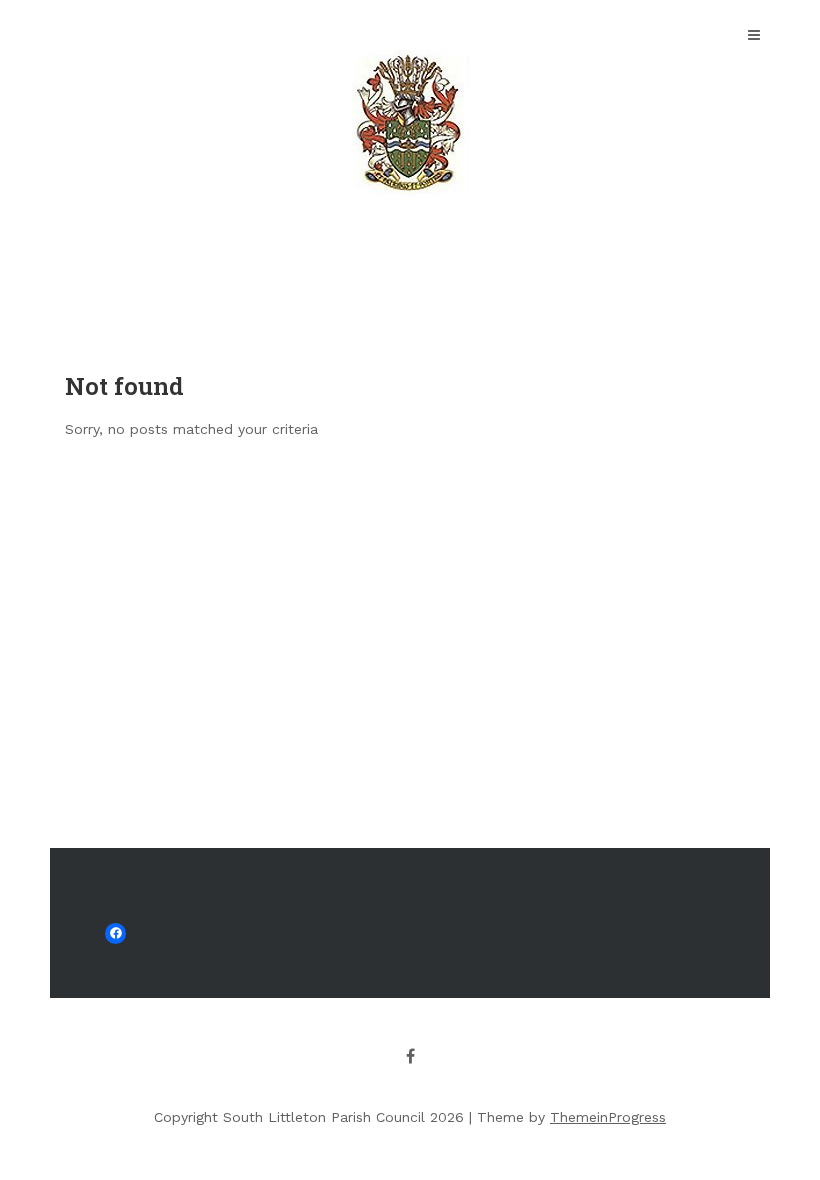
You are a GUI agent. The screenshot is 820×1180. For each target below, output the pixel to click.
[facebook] (410, 1056)
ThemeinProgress (608, 1117)
